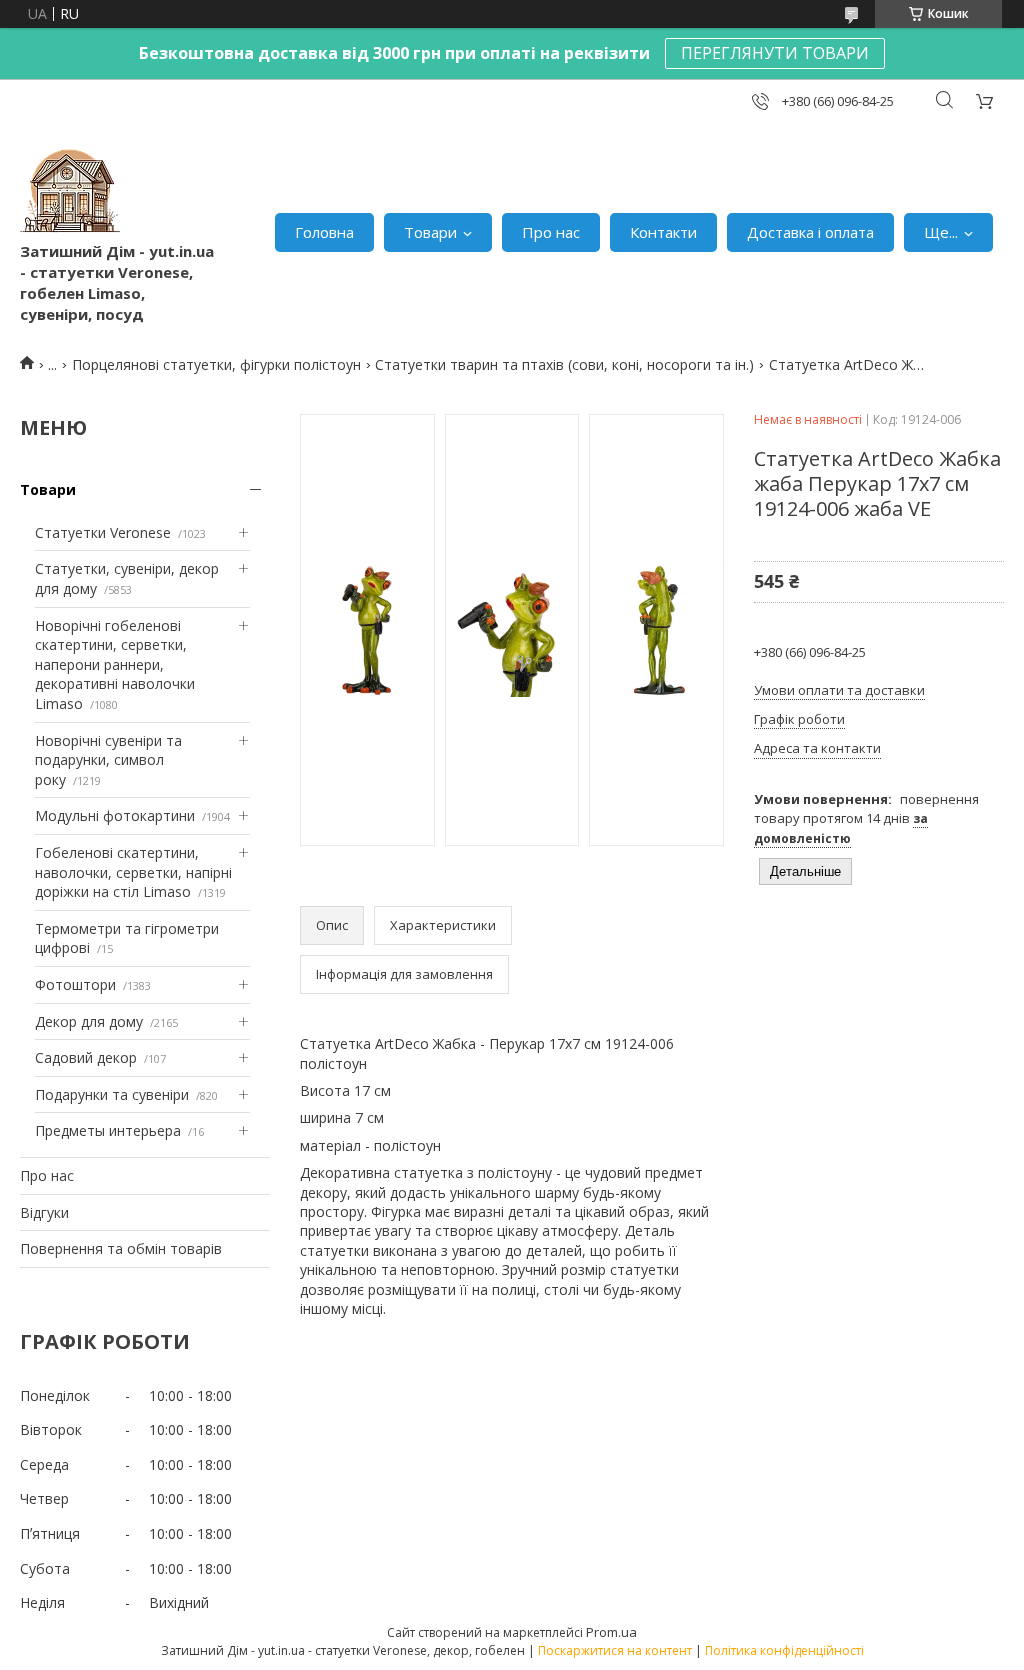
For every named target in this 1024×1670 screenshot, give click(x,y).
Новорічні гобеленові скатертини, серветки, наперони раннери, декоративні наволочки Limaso (115, 664)
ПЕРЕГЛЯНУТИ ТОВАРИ (775, 53)
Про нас (551, 232)
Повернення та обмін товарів (121, 1248)
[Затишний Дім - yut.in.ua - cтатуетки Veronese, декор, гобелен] (70, 191)
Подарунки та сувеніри (112, 1094)
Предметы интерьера (108, 1130)
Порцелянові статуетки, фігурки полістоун (216, 364)
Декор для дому (89, 1021)
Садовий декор (86, 1057)
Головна (324, 232)
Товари (430, 232)
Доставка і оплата (810, 232)
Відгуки (44, 1212)
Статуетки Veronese (103, 532)
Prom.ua (611, 1632)
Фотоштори (75, 984)
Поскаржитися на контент (615, 1650)
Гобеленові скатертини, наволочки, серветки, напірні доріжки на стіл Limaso (133, 872)
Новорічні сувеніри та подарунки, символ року (108, 760)
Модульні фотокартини (115, 815)
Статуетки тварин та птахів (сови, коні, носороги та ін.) (564, 364)
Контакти (663, 232)
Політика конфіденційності (784, 1650)
